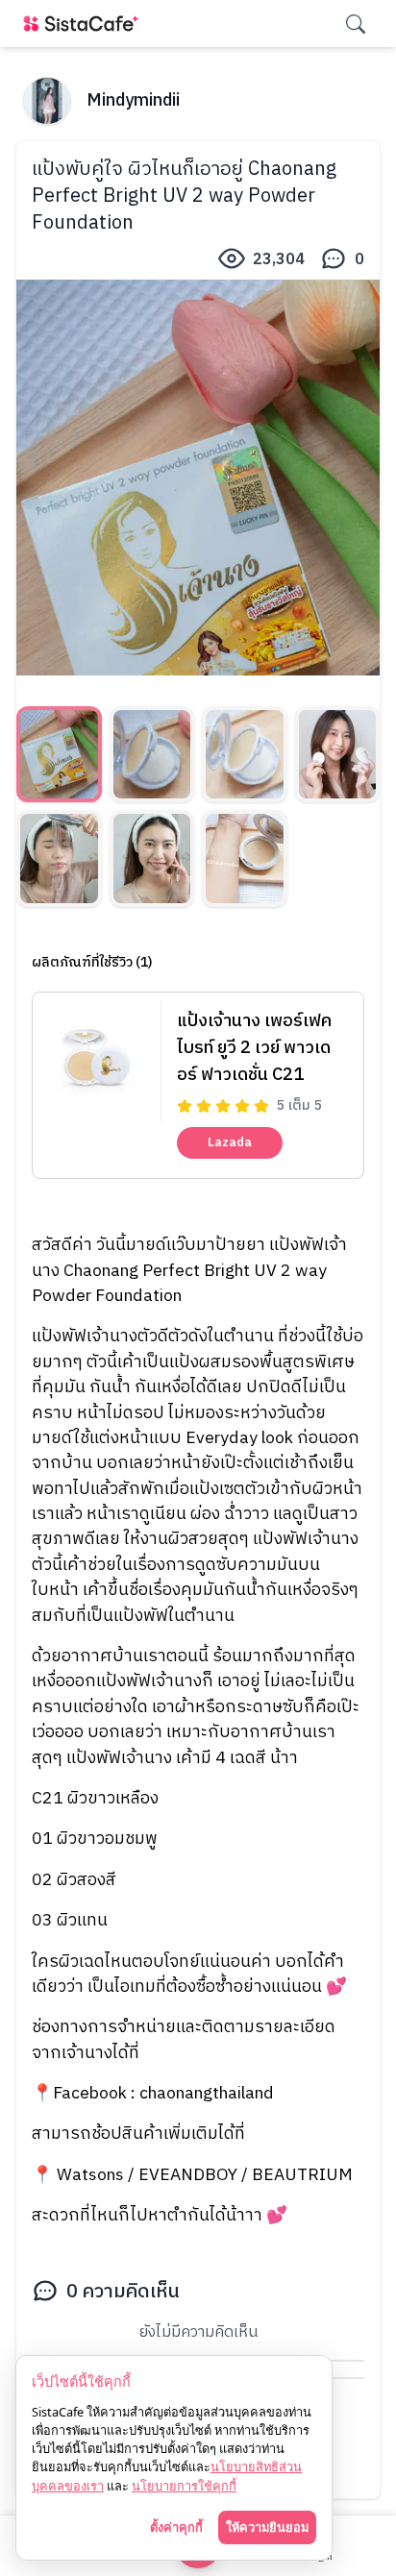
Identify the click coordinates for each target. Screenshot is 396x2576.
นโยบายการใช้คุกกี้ (184, 2486)
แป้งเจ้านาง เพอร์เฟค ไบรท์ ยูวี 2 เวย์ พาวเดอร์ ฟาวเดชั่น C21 (254, 1048)
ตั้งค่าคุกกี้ (176, 2527)
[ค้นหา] (356, 24)
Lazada (230, 1142)
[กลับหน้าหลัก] (85, 24)
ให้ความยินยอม (267, 2527)
